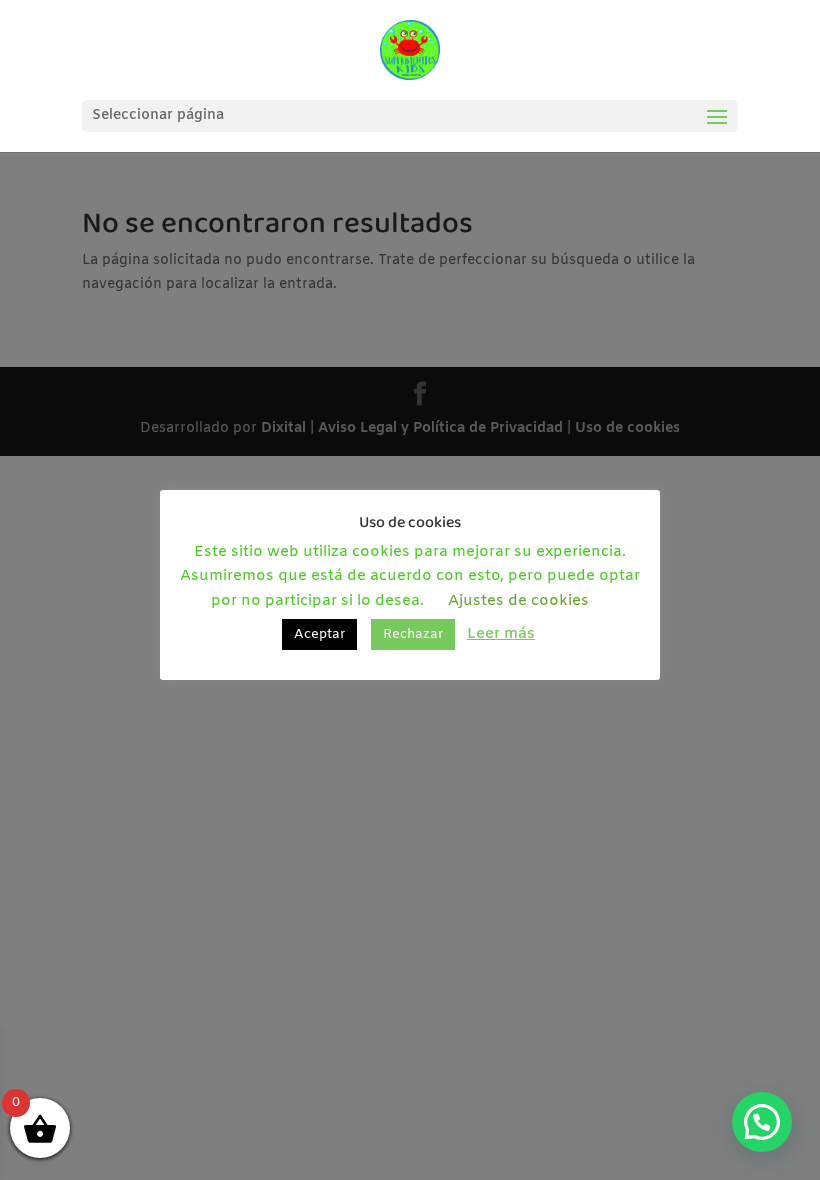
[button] (762, 1122)
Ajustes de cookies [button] (518, 601)
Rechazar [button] (413, 634)
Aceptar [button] (319, 634)
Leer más (501, 634)
